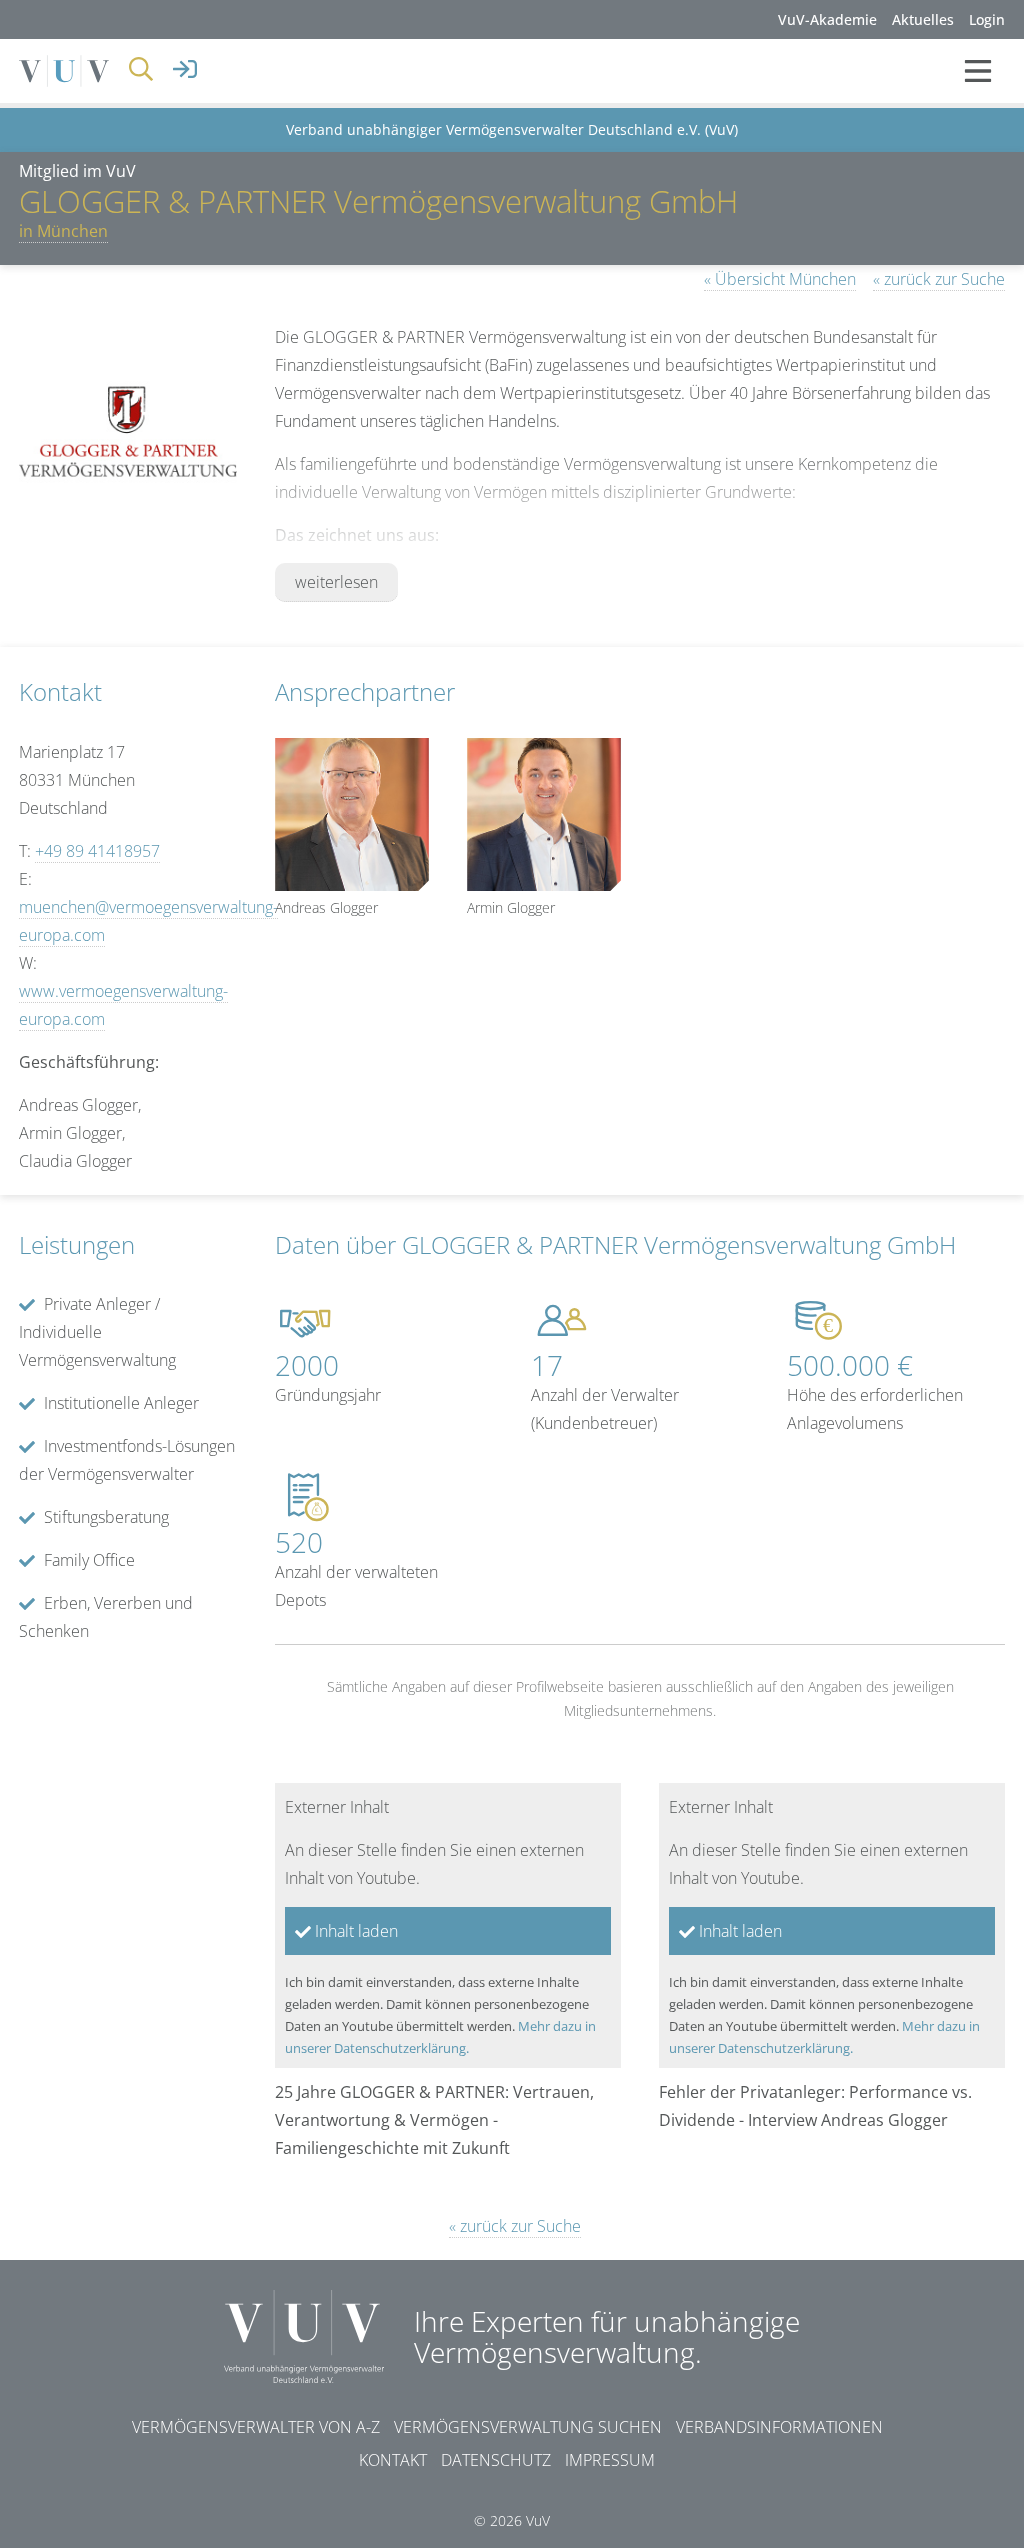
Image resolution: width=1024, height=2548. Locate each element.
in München (63, 231)
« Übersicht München (780, 279)
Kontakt (393, 2460)
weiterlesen (336, 582)
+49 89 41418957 (97, 851)
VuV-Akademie (827, 19)
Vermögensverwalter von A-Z (256, 2427)
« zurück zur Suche (939, 279)
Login (987, 19)
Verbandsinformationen (779, 2427)
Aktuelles (923, 19)
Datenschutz (496, 2460)
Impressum (610, 2460)
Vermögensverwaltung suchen (528, 2427)
